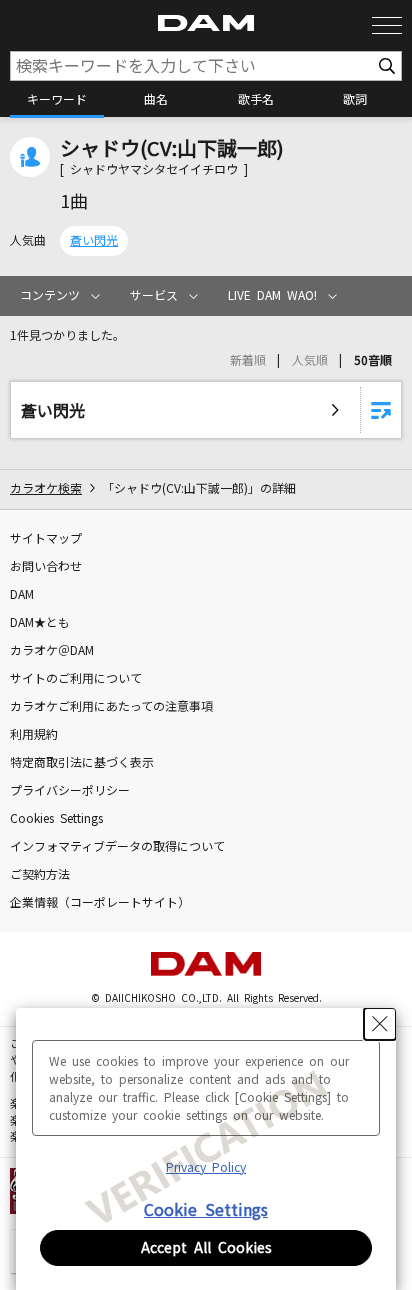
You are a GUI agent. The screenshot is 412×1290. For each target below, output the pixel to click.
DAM (22, 595)
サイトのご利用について (76, 679)
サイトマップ (46, 539)
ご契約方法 (40, 875)
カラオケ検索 (46, 489)
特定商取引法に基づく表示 (82, 763)
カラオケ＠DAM (52, 651)
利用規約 (34, 735)
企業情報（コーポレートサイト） (100, 903)
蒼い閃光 (94, 241)
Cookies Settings (56, 819)
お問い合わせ (46, 567)
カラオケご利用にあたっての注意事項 (111, 707)
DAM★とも (40, 623)
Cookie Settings (206, 1210)
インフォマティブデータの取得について (117, 847)
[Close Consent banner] (380, 1024)
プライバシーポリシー (70, 791)
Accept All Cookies (206, 1248)
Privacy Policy (206, 1168)
